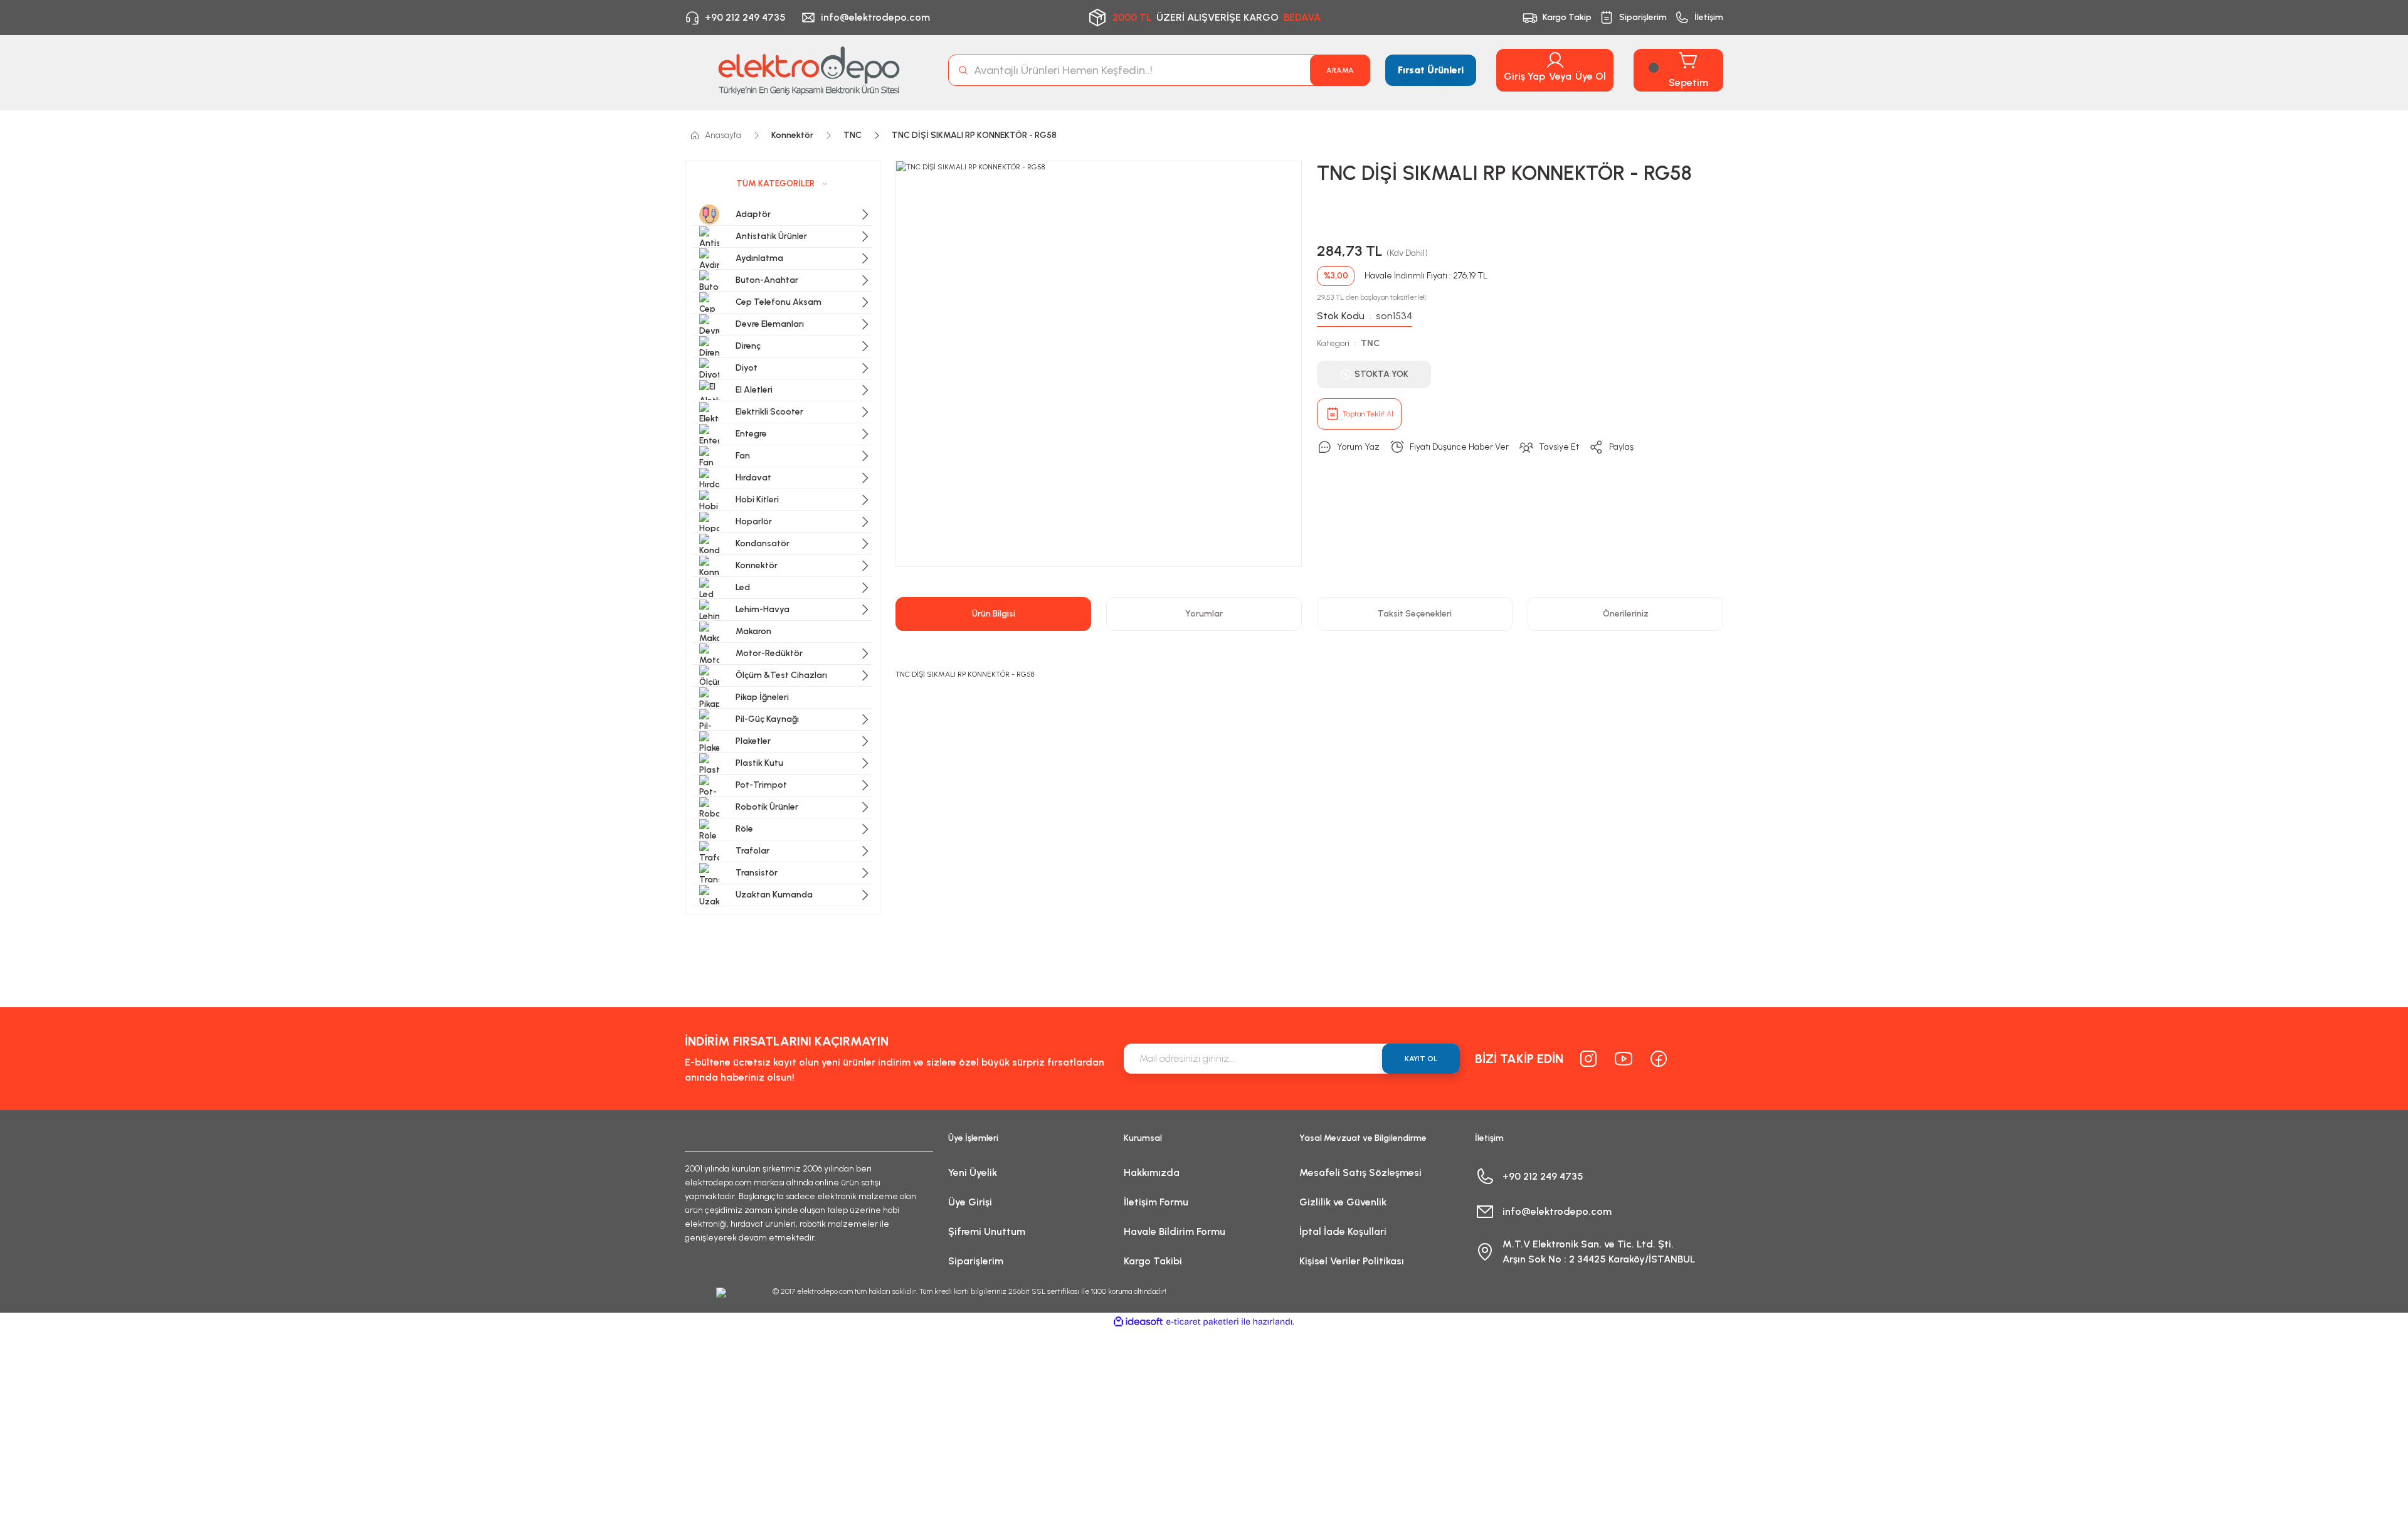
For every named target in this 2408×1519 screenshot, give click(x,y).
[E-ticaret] (1202, 1322)
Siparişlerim (976, 1261)
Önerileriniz (1626, 614)
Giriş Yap (1524, 76)
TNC (1370, 343)
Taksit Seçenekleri (1415, 614)
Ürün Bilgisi (994, 614)
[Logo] (809, 70)
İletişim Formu (1156, 1202)
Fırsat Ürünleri (1431, 70)
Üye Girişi (970, 1202)
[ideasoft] (1138, 1322)
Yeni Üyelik (973, 1172)
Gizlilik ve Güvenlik (1343, 1202)
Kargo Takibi (1153, 1261)
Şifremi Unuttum (987, 1231)
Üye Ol (1591, 76)
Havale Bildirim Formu (1175, 1231)
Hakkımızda (1152, 1172)
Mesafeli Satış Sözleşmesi (1360, 1172)
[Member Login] (1555, 60)
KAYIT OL (1421, 1059)
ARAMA (1340, 70)
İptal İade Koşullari (1343, 1231)
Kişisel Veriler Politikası (1352, 1261)
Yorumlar (1204, 614)
